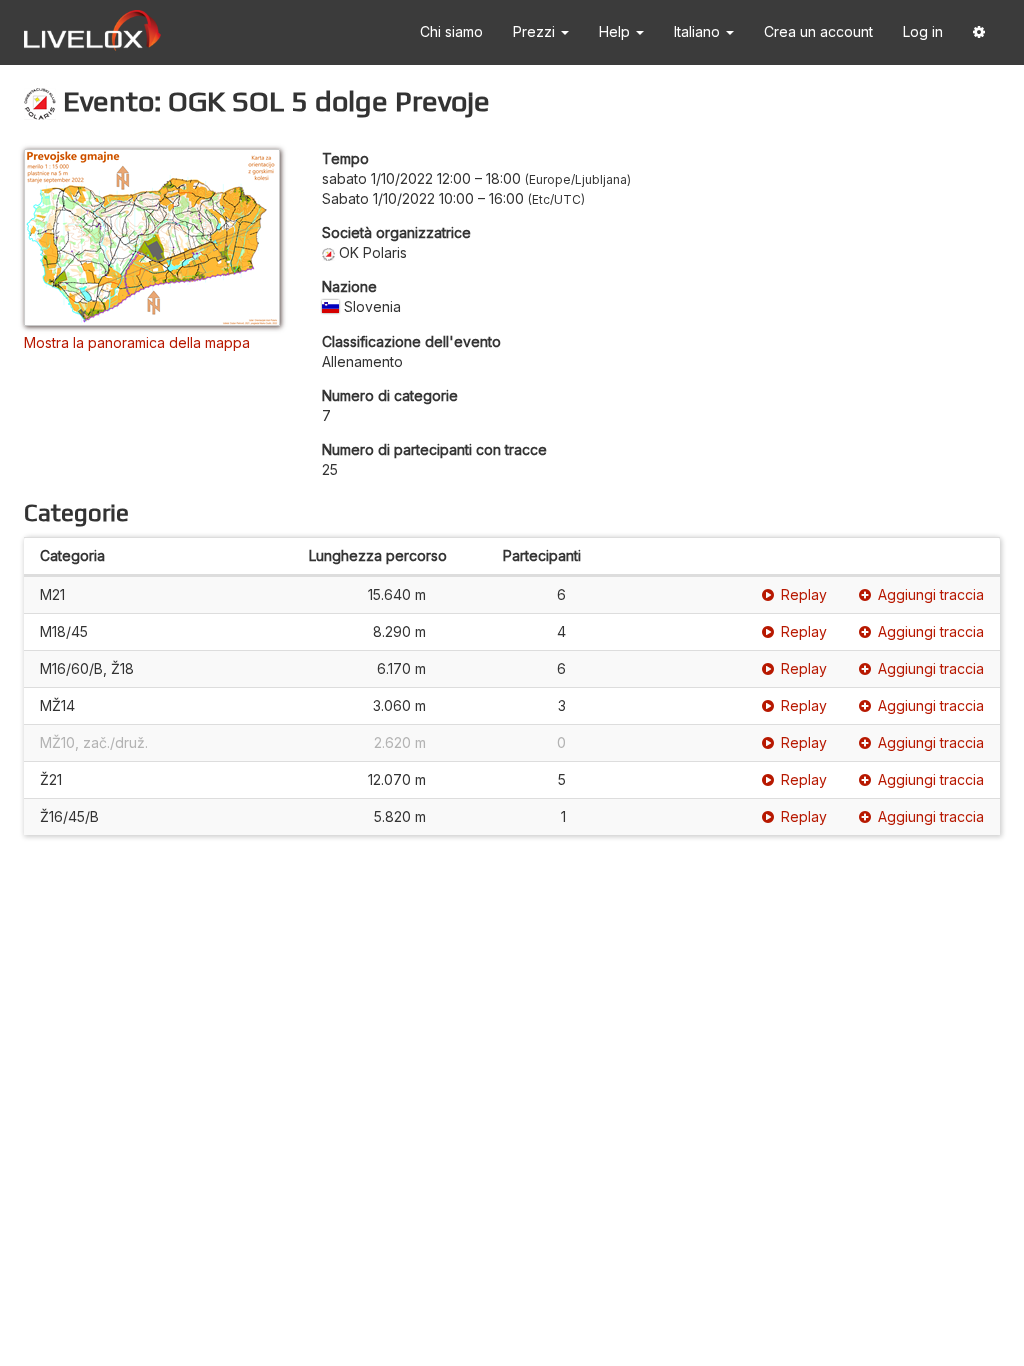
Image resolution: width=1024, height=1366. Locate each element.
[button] (979, 32)
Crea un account (818, 31)
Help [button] (616, 31)
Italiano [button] (699, 31)
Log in (923, 31)
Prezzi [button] (536, 31)
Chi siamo (451, 31)
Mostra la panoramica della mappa (137, 342)
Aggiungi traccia (931, 594)
